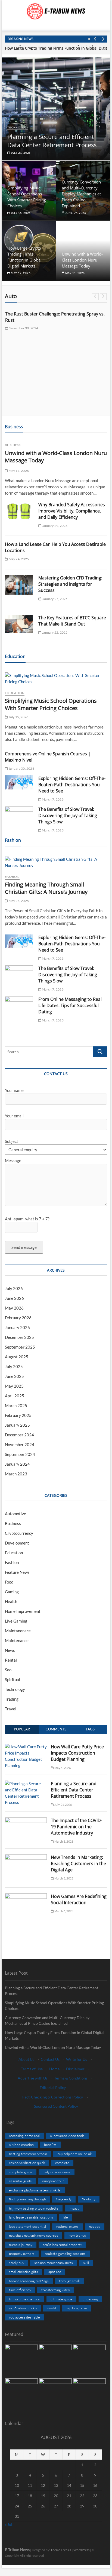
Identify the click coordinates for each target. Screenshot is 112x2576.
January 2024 (17, 1464)
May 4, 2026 (62, 1768)
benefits (50, 2145)
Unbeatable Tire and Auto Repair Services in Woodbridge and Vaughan (50, 393)
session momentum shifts (54, 2263)
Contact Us (50, 2059)
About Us (26, 2059)
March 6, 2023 (63, 1911)
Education (15, 693)
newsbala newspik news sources (34, 2235)
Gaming (12, 1592)
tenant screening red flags (29, 2281)
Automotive (20, 375)
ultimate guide (61, 2299)
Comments (56, 1729)
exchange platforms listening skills (35, 2190)
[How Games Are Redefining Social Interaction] (26, 1896)
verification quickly (23, 2308)
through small (69, 2281)
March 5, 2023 (63, 1841)
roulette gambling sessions (65, 2253)
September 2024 (20, 1454)
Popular (22, 1729)
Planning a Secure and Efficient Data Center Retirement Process (52, 141)
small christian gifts (24, 2272)
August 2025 (17, 1357)
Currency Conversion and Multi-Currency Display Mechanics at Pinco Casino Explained (81, 194)
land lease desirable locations (31, 2217)
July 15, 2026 (20, 213)
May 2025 (14, 1386)
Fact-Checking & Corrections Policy (53, 2097)
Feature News (17, 1572)
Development (17, 1543)
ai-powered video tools (67, 2136)
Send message (24, 1247)
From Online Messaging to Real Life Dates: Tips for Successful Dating (70, 1005)
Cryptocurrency (19, 1533)
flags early (64, 2199)
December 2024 (19, 1435)
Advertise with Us (33, 2078)
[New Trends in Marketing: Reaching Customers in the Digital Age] (26, 1857)
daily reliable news (57, 2172)
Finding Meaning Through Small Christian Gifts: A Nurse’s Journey (46, 888)
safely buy (16, 2263)
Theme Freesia (61, 2550)
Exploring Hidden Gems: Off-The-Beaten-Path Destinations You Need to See (72, 785)
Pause (89, 39)
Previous (95, 39)
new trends (77, 2235)
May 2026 (14, 1308)
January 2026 (17, 1327)
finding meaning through (27, 2199)
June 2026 (14, 1298)
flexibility (89, 2199)
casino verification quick (27, 2163)
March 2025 (16, 1405)
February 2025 (18, 1415)
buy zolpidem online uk (74, 2154)
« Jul (9, 2524)
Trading (12, 1699)
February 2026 (18, 1318)
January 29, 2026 (54, 526)
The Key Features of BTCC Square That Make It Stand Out (72, 621)
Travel (11, 1709)
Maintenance (17, 1640)
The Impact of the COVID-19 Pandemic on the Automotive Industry (77, 1827)
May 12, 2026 (20, 273)
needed (95, 2226)
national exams (67, 2226)
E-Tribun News (17, 2550)
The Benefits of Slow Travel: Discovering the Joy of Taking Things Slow (68, 815)
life (66, 2217)
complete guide (21, 2172)
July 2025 (14, 1366)
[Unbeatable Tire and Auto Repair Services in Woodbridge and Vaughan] (56, 347)
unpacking (90, 2299)
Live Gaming (16, 1621)
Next (103, 39)
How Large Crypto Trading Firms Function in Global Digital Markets (55, 2035)
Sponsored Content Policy (56, 2106)
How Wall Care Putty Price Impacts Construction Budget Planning (77, 1753)
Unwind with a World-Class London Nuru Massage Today (82, 260)
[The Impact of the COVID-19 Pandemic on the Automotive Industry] (26, 1820)
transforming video (56, 2290)
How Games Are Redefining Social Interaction (79, 1899)
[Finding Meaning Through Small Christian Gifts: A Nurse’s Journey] (56, 862)
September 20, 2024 (23, 404)
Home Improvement (23, 1611)
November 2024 (20, 1445)
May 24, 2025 (18, 559)
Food (9, 1582)
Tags (90, 1729)
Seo (8, 1670)
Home (54, 2069)
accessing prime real (24, 2136)
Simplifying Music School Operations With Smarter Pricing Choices (51, 704)
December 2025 (19, 1337)
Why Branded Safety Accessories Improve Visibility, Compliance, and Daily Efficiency (72, 511)
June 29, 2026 (75, 213)
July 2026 (14, 1288)
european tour (53, 2181)
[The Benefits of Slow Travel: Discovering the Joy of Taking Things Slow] (19, 814)
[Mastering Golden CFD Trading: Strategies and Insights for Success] (19, 585)
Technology (18, 127)
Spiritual (13, 1679)
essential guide (20, 2181)
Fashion (12, 877)
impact (74, 2208)
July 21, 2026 (20, 153)
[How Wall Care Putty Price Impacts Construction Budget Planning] (26, 1747)
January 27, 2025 (54, 599)
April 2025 (15, 1396)
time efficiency (20, 2290)
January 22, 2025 (54, 632)
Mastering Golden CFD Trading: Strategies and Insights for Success (70, 584)
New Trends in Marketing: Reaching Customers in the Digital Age (78, 1864)
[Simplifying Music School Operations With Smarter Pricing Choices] (56, 679)
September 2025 (20, 1347)
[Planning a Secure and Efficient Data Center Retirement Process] (26, 1784)
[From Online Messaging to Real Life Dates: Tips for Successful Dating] (19, 1004)
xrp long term (77, 2308)
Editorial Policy (53, 2087)
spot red (55, 2272)
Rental (11, 1660)
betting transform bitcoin (28, 2154)
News (10, 1650)
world (52, 2308)
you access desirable (24, 2317)
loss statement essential (27, 2226)
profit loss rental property (62, 2245)
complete (62, 2163)
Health (11, 1601)
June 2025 (14, 1376)
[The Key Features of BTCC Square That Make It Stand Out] (19, 624)
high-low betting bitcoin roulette (34, 2208)
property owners (22, 2253)
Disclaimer (75, 2069)
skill (86, 2263)
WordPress (81, 2550)
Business (13, 445)
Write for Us (77, 2059)
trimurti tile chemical (25, 2299)
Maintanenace (18, 1631)
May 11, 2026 (75, 273)
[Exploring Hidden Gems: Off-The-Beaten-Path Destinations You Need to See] (19, 782)
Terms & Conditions (71, 2078)
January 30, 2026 (21, 768)
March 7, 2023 (52, 799)
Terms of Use (32, 2069)
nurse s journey (21, 2245)
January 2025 (17, 1425)
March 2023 (16, 1474)
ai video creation (21, 2145)
